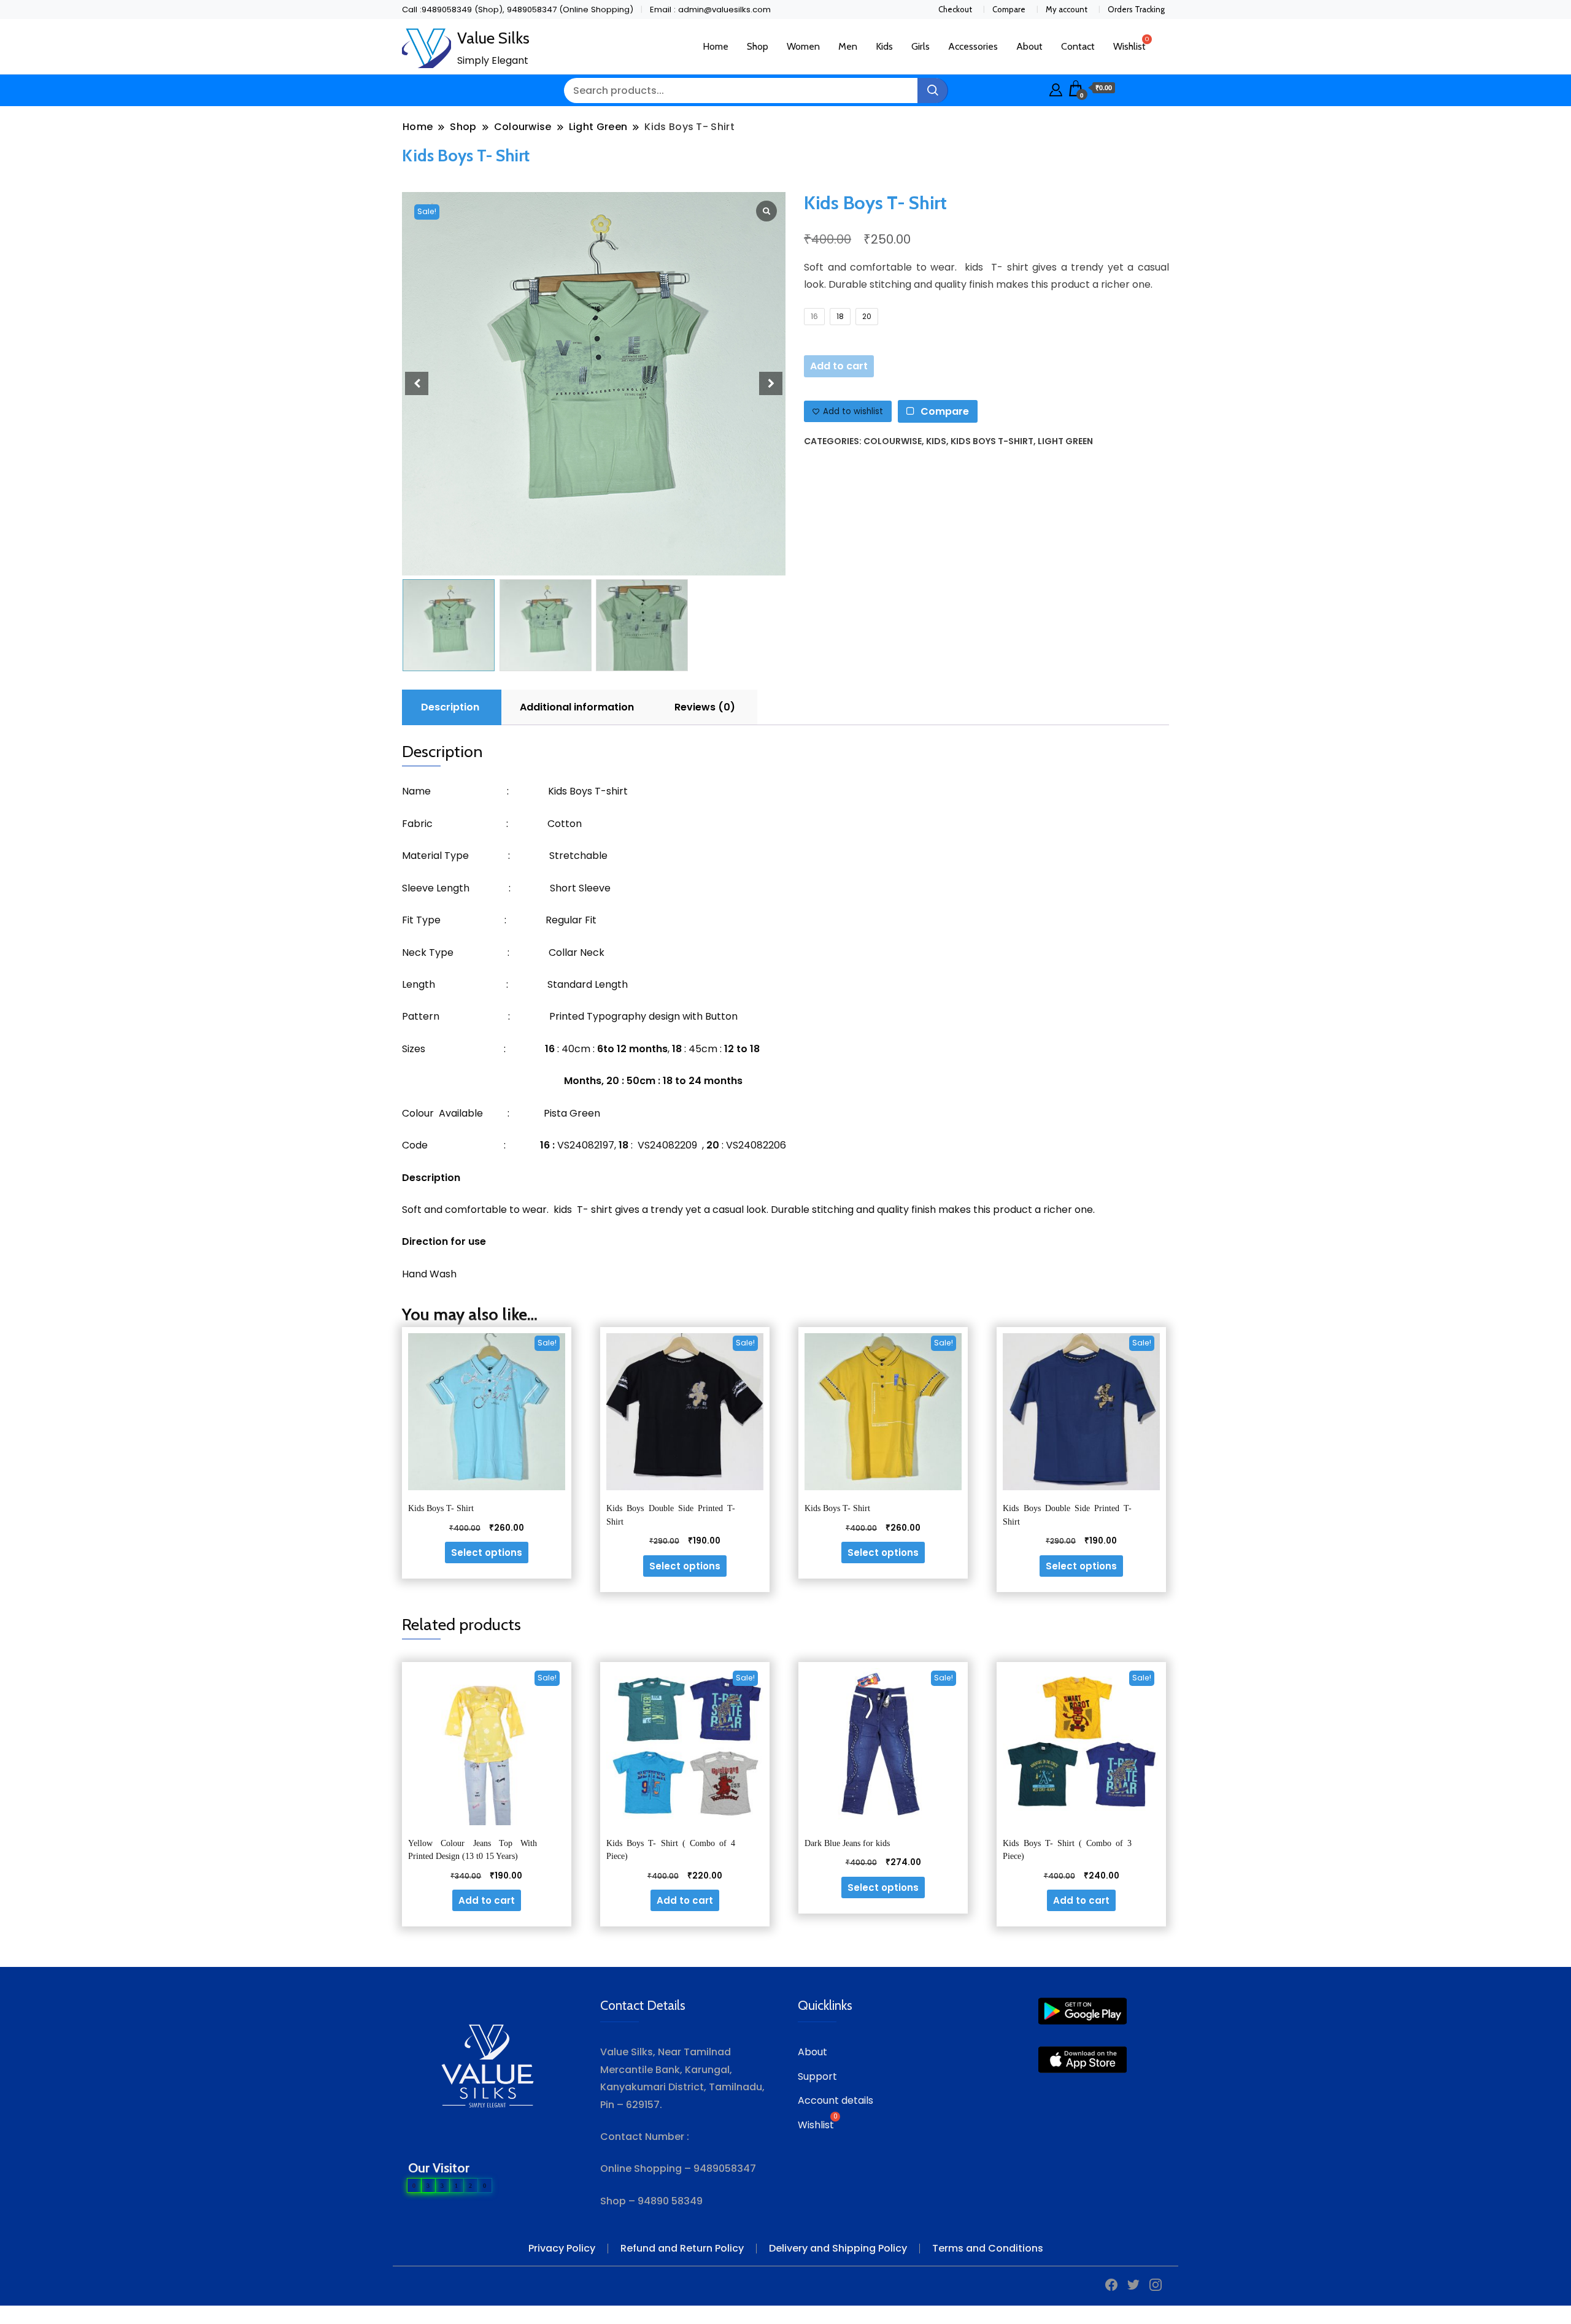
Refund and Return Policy (682, 2248)
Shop (758, 46)
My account (1067, 9)
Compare (1009, 9)
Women (803, 46)
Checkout (955, 9)
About (1029, 46)
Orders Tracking (1136, 9)
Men (848, 46)
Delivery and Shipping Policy (838, 2248)
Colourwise (893, 441)
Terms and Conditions (988, 2248)
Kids (884, 46)
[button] (771, 383)
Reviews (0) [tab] (705, 707)
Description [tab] (450, 707)
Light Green (1065, 441)
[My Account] (1056, 88)
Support (817, 2076)
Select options (487, 1553)
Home (716, 46)
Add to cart (839, 366)
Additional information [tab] (577, 707)
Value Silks (493, 38)
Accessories (973, 46)
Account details (836, 2100)
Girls (921, 46)
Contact (1078, 46)
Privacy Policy (562, 2248)
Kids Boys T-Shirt (992, 441)
